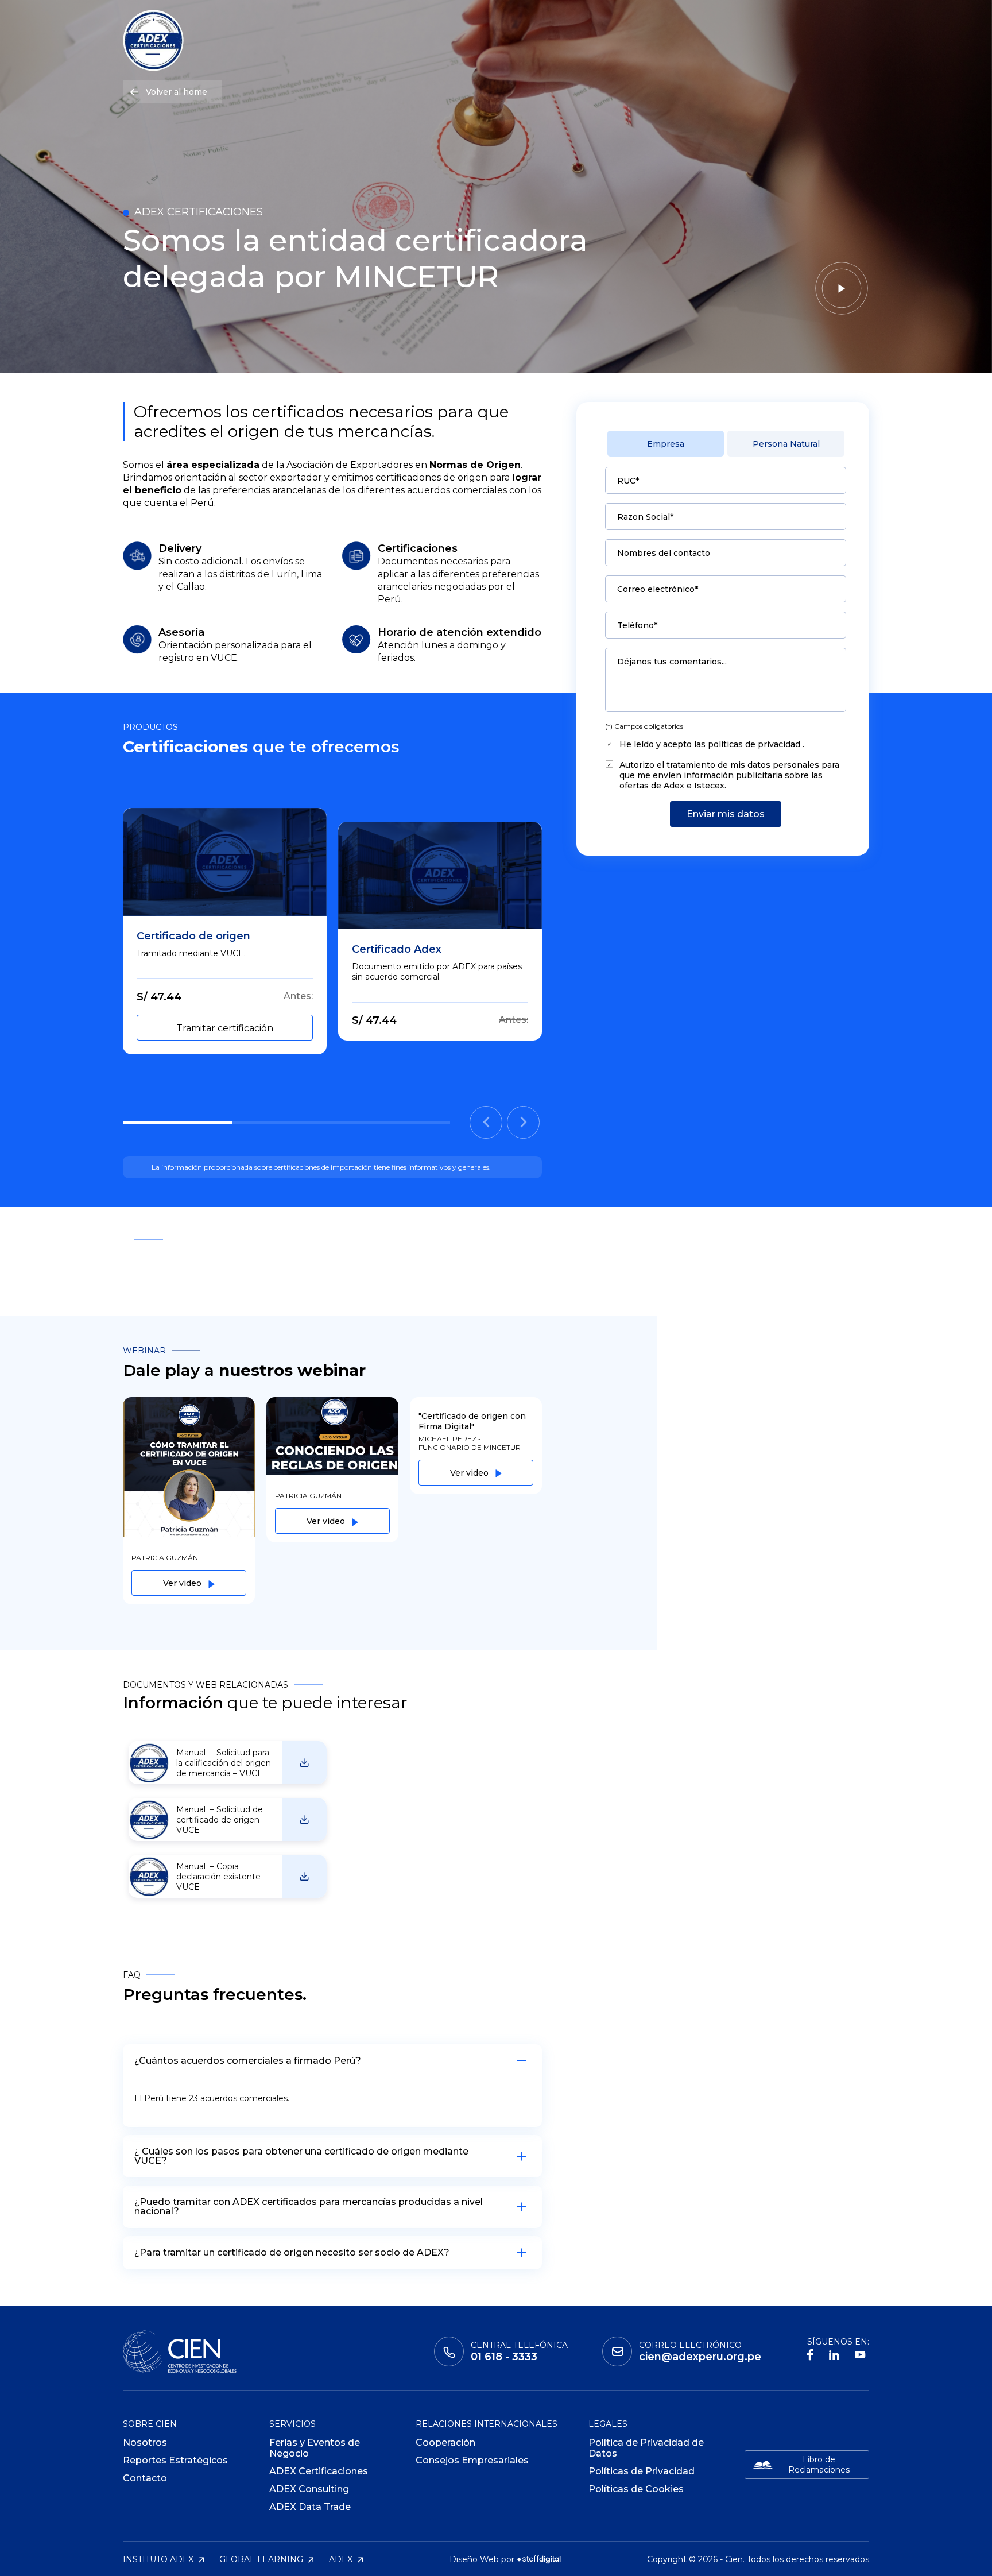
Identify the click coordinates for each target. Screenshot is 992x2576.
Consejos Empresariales (472, 2460)
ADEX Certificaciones (319, 2471)
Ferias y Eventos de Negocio (315, 2448)
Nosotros (145, 2442)
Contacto (145, 2478)
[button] (486, 1122)
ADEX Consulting (309, 2489)
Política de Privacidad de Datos (646, 2448)
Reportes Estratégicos (175, 2460)
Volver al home (177, 92)
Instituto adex (159, 2559)
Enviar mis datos (726, 814)
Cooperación (445, 2442)
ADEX (342, 2559)
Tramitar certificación (225, 1028)
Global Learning (262, 2559)
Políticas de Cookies (636, 2489)
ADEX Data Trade (310, 2507)
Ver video (183, 1583)
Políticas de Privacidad (642, 2471)
